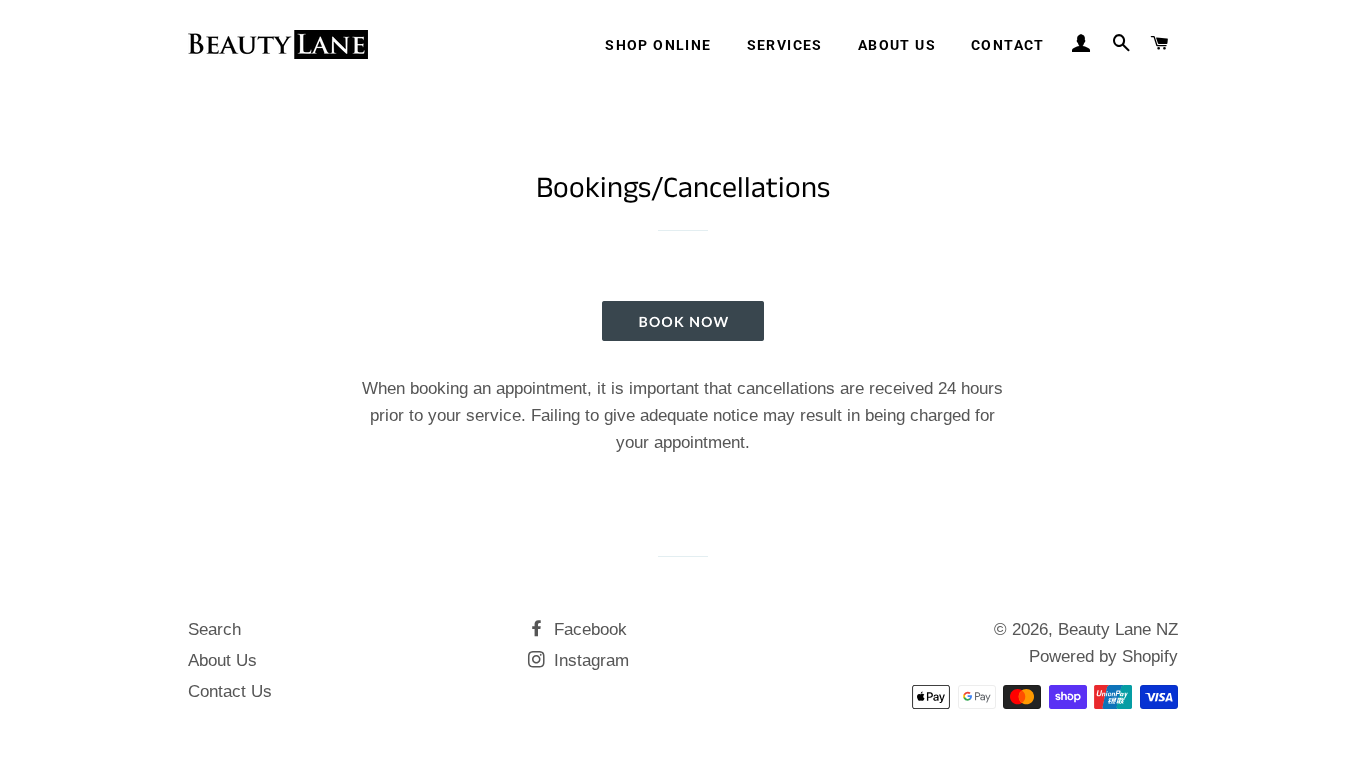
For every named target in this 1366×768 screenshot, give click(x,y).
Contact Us (230, 691)
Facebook (588, 629)
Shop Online (658, 45)
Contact (1008, 45)
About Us (897, 45)
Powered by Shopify (1103, 656)
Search (214, 629)
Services (785, 45)
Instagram (589, 660)
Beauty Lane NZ (1118, 629)
